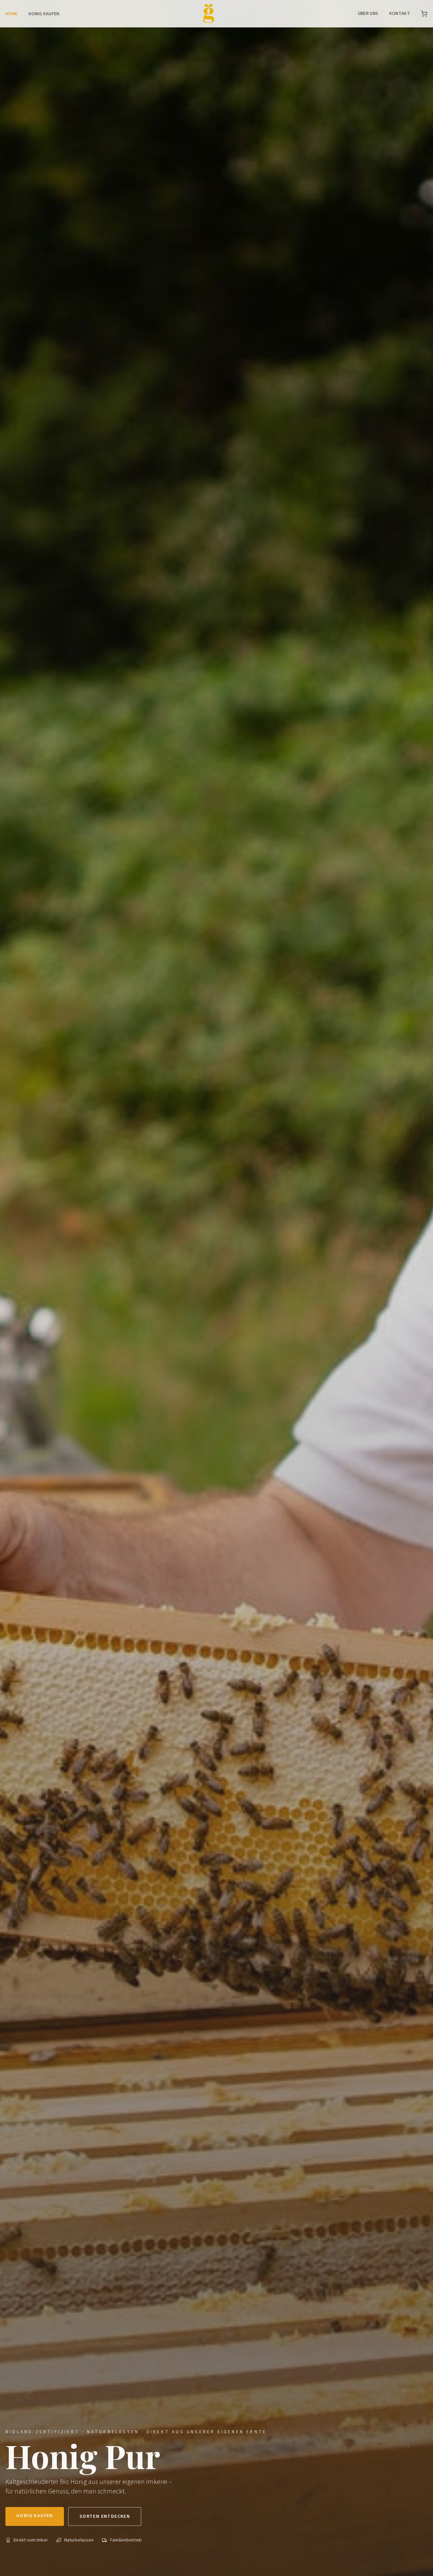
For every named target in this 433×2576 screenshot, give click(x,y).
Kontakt (400, 14)
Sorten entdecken (105, 2516)
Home (12, 14)
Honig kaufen (44, 14)
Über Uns (368, 14)
